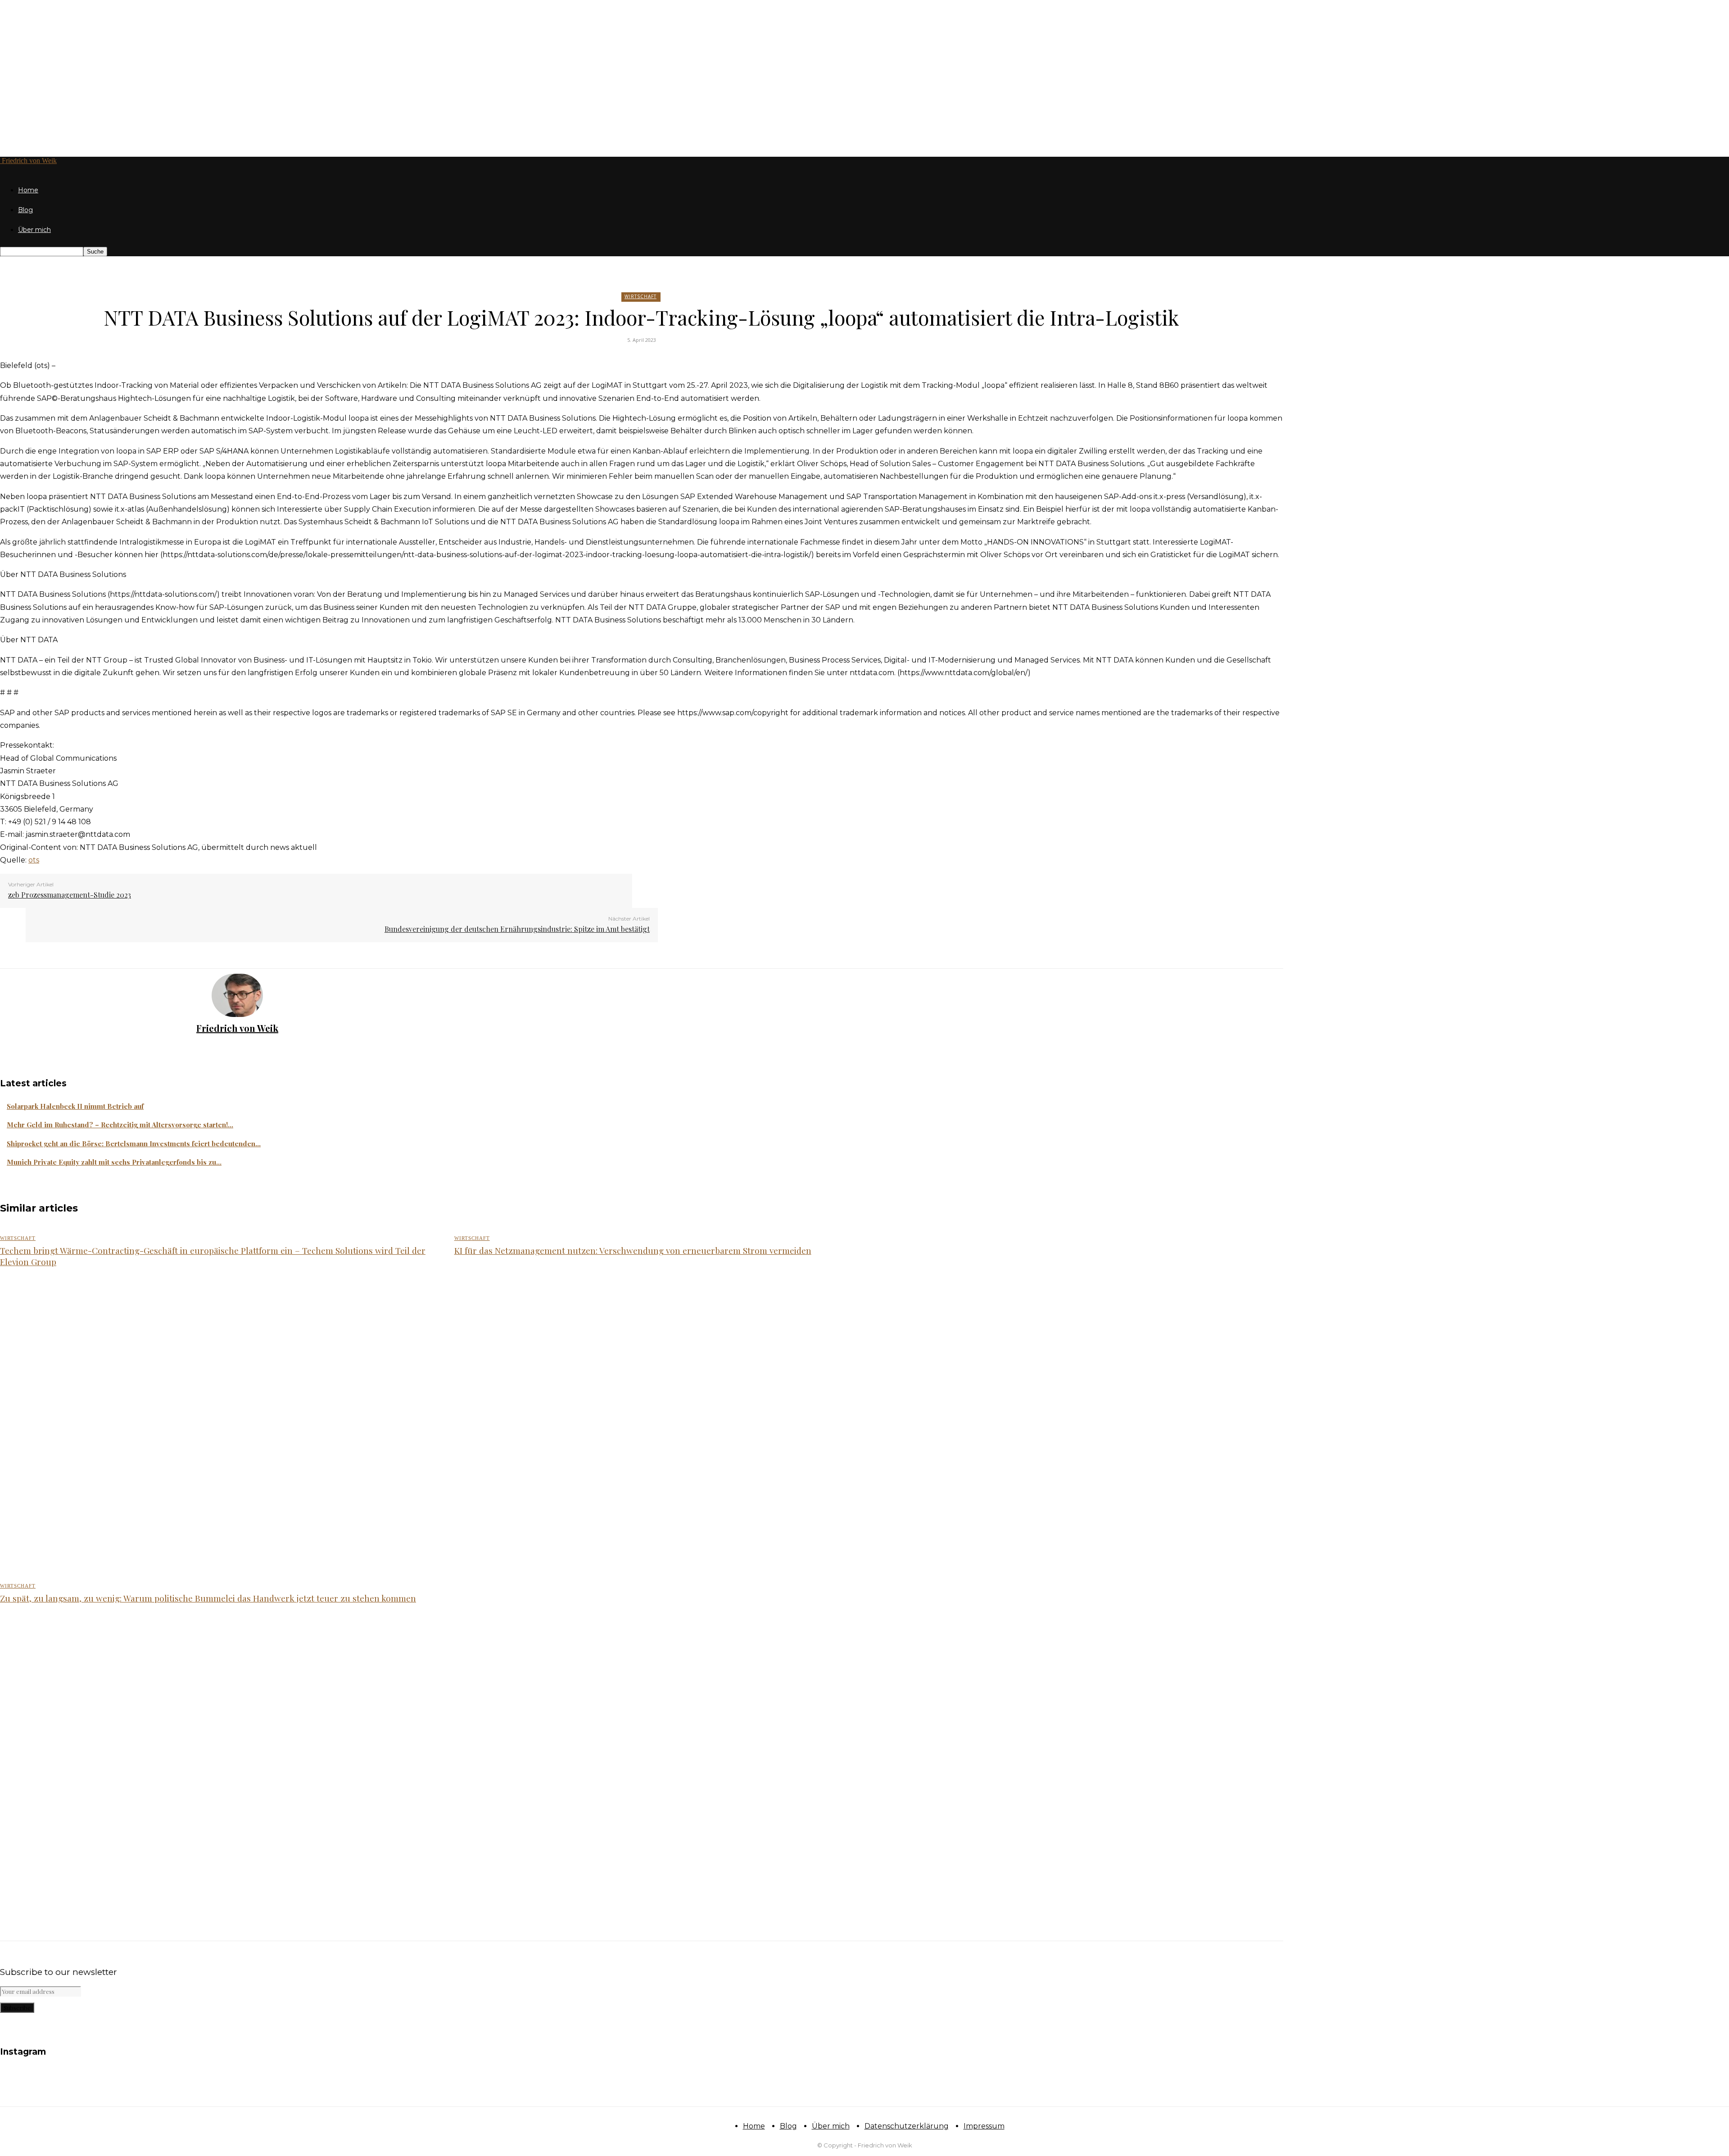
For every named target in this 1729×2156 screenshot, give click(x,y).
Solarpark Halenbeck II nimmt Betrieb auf (75, 1106)
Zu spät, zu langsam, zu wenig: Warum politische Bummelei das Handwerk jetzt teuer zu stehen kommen (208, 1598)
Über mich (34, 230)
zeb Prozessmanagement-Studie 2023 (70, 895)
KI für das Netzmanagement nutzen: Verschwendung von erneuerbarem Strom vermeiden (633, 1250)
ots (34, 860)
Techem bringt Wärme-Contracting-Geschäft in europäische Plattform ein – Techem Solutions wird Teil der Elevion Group (213, 1256)
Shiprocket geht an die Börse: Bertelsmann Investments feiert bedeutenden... (134, 1144)
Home (28, 190)
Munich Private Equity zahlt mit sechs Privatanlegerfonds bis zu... (114, 1162)
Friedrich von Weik (237, 1028)
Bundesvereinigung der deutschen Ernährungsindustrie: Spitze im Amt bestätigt (517, 929)
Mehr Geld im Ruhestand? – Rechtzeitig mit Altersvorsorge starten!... (120, 1125)
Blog (25, 210)
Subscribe (17, 2008)
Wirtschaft (640, 296)
